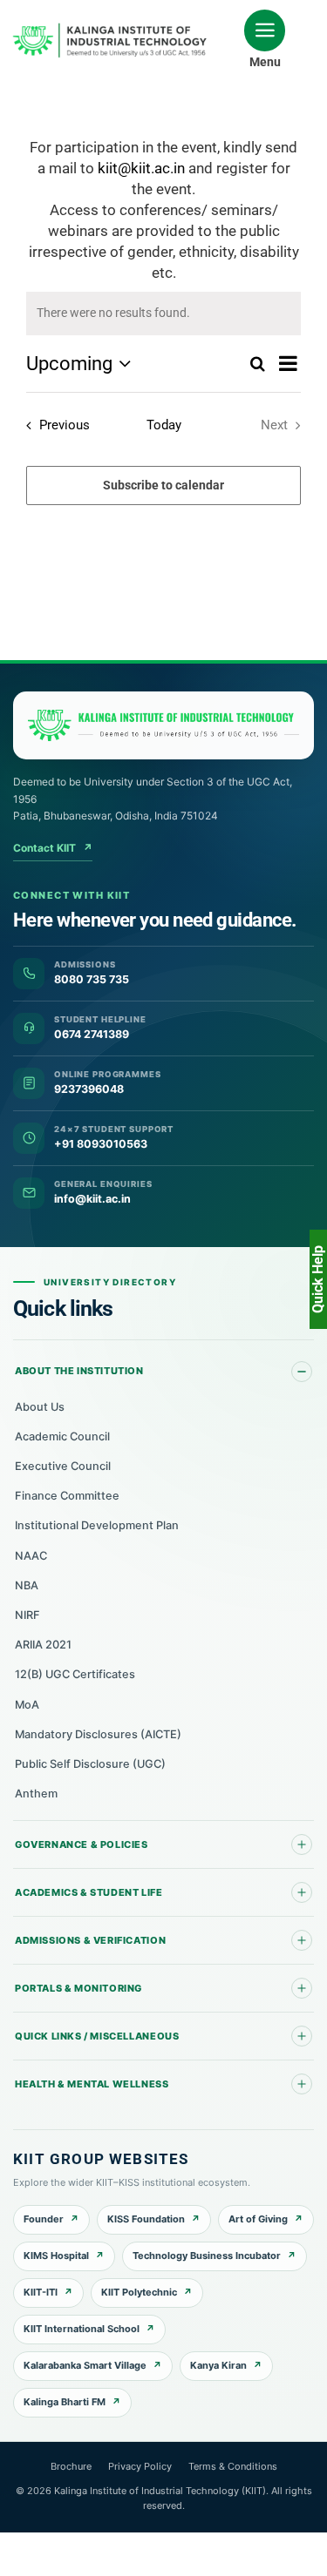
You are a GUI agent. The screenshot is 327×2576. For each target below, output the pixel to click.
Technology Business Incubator (207, 2256)
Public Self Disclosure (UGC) (90, 1764)
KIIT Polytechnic (139, 2292)
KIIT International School (82, 2329)
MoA (27, 1705)
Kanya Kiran (218, 2365)
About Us (40, 1407)
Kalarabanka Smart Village (85, 2365)
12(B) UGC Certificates (75, 1674)
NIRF (27, 1615)
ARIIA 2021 (43, 1645)
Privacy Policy (140, 2466)
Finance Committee (67, 1496)
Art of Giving (258, 2219)
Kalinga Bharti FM (65, 2402)
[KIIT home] (163, 725)
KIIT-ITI (41, 2292)
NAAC (31, 1556)
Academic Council (62, 1436)
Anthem (36, 1794)
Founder (44, 2219)
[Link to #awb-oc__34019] (265, 30)
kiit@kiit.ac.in (141, 168)
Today (164, 425)
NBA (27, 1585)
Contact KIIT (53, 848)
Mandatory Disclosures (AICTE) (98, 1734)
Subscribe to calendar (163, 485)
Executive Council (63, 1466)
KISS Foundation (146, 2219)
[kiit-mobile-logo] (112, 29)
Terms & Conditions (233, 2466)
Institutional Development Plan (97, 1525)
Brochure (71, 2466)
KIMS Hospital (56, 2256)
